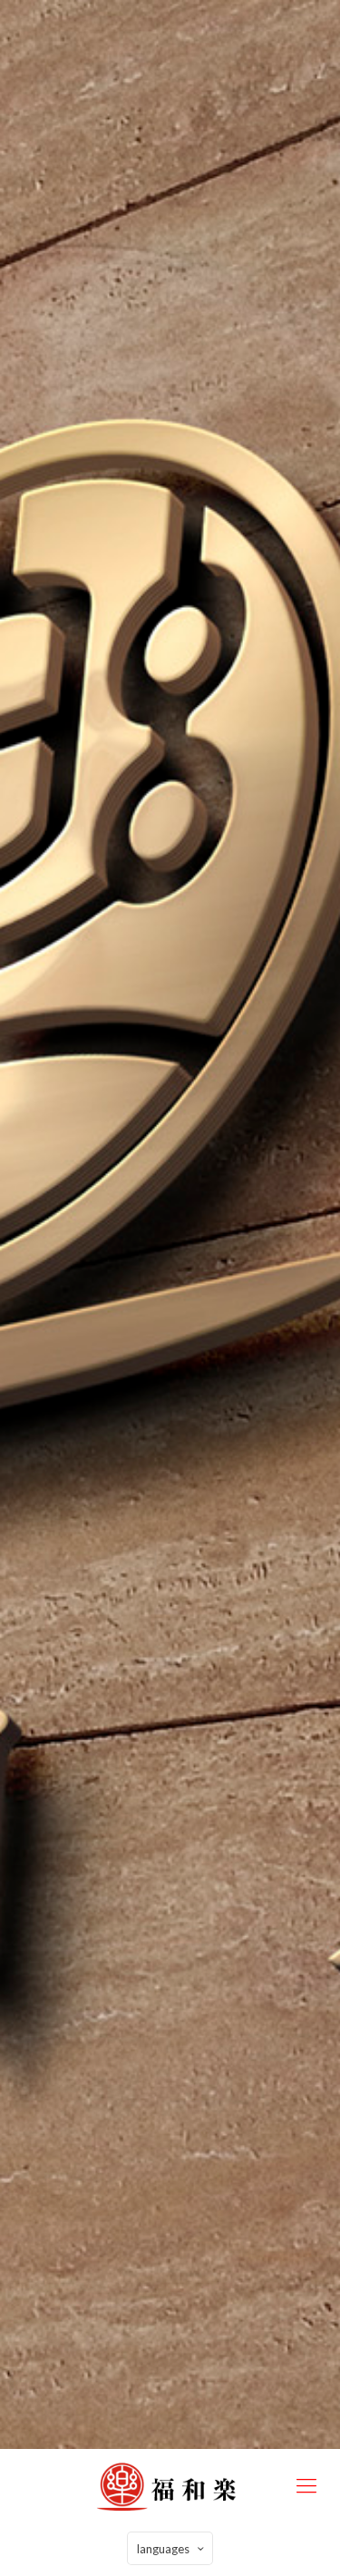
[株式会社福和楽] (170, 2485)
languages (163, 2549)
